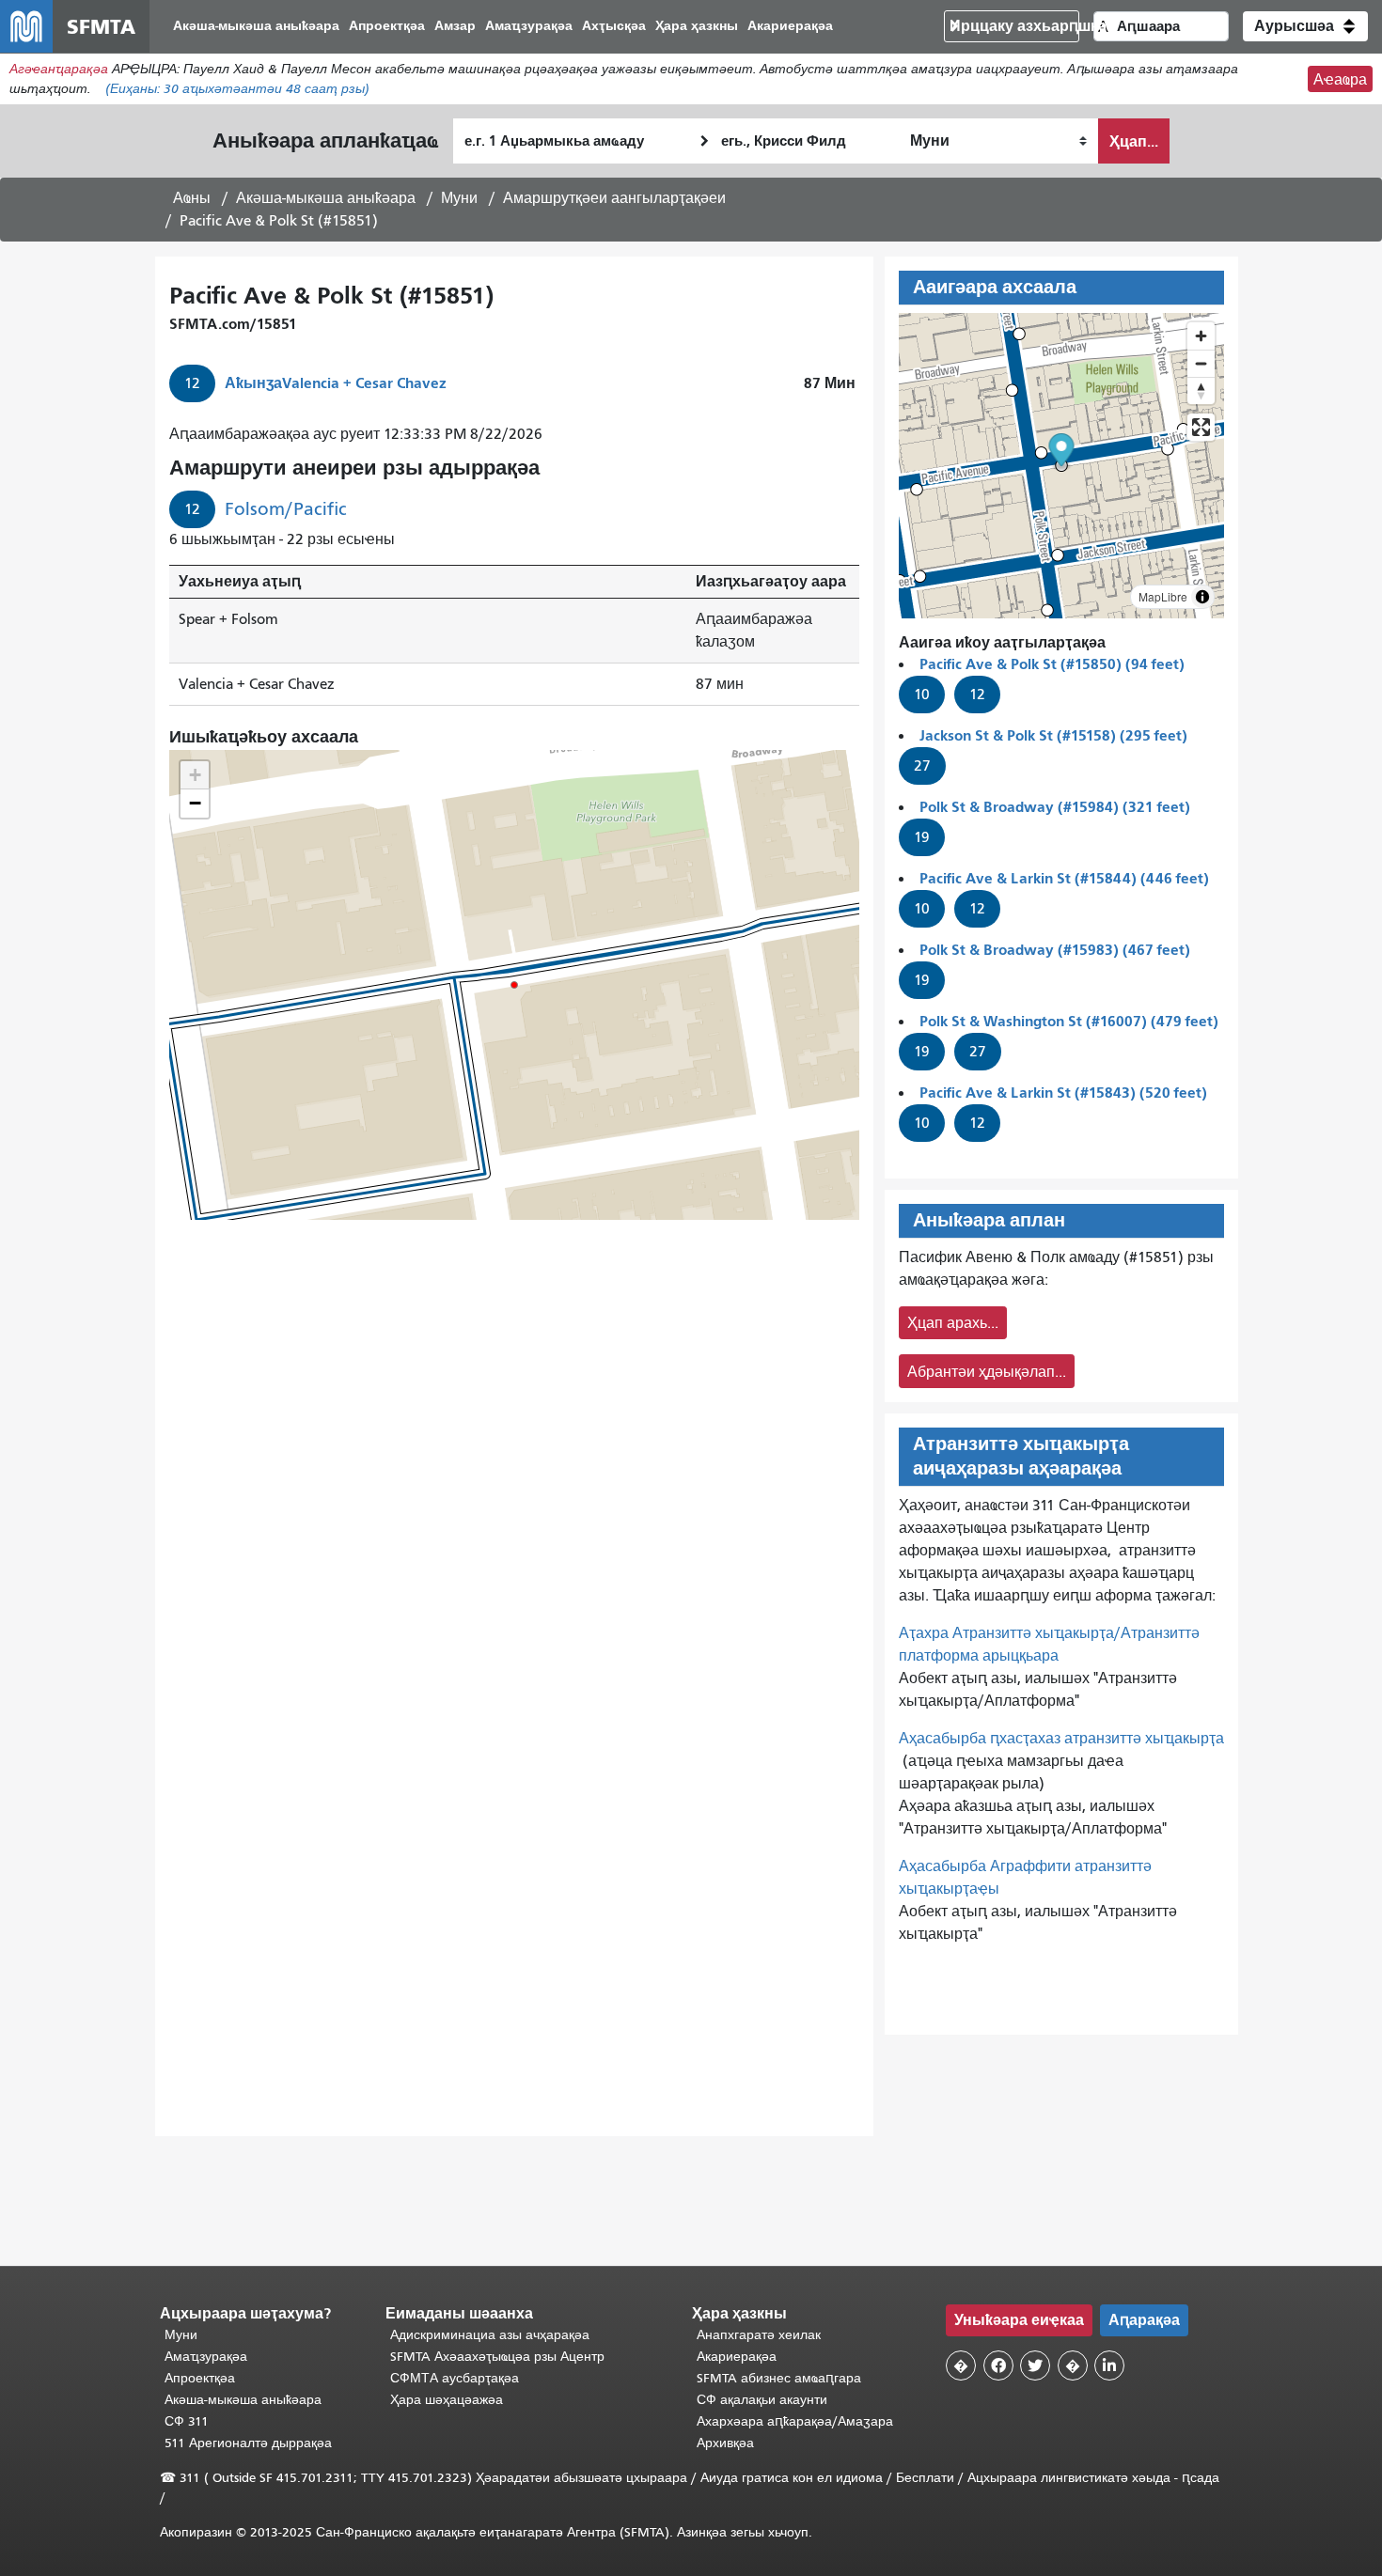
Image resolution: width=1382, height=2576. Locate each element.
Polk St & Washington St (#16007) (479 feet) (1069, 1021)
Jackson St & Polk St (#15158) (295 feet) (1053, 735)
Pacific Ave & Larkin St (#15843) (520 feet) (1063, 1093)
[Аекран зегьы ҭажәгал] (1201, 427)
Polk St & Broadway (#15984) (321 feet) (1055, 807)
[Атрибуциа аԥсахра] (1202, 597)
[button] (1305, 26)
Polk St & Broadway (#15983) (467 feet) (1055, 950)
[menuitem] (256, 27)
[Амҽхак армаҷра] (1201, 363)
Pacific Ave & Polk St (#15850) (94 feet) (1052, 664)
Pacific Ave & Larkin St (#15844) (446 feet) (1064, 878)
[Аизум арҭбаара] (1201, 336)
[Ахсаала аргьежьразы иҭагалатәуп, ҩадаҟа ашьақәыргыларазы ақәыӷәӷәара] (1201, 390)
